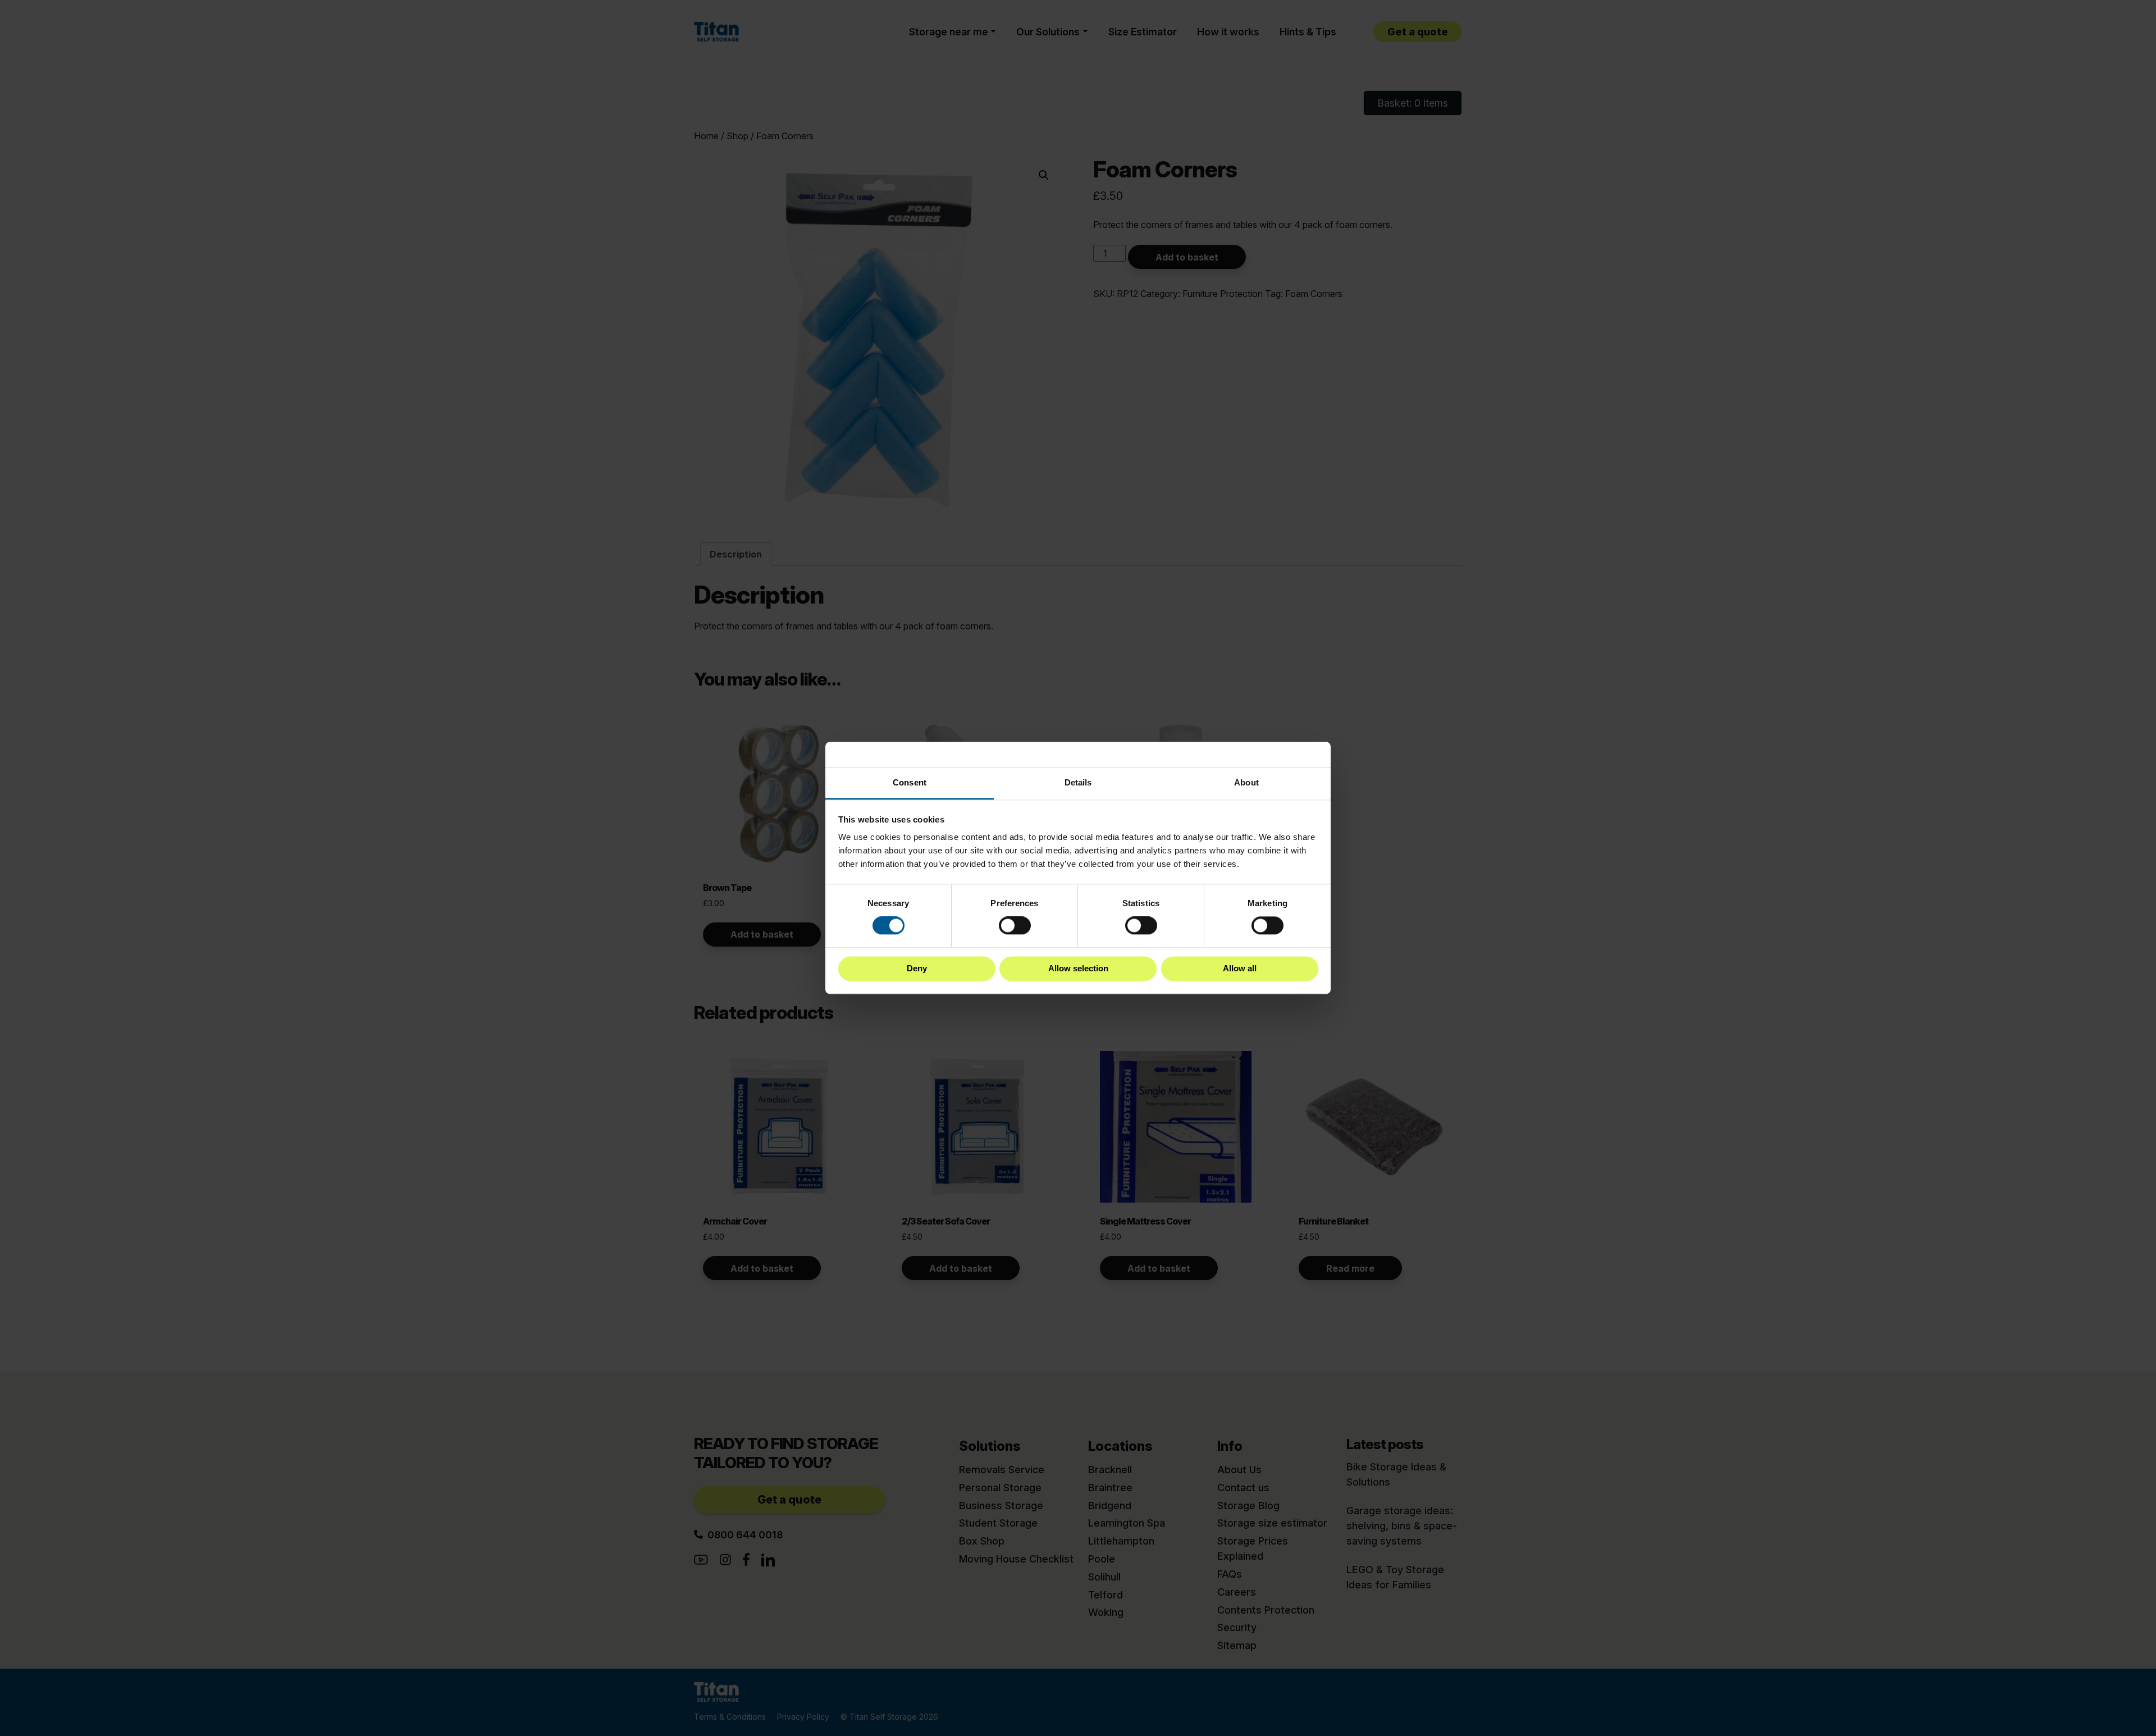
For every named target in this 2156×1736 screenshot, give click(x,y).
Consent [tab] (910, 782)
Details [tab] (1078, 782)
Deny (917, 968)
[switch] (1015, 926)
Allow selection (1078, 968)
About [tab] (1246, 782)
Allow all (1240, 968)
